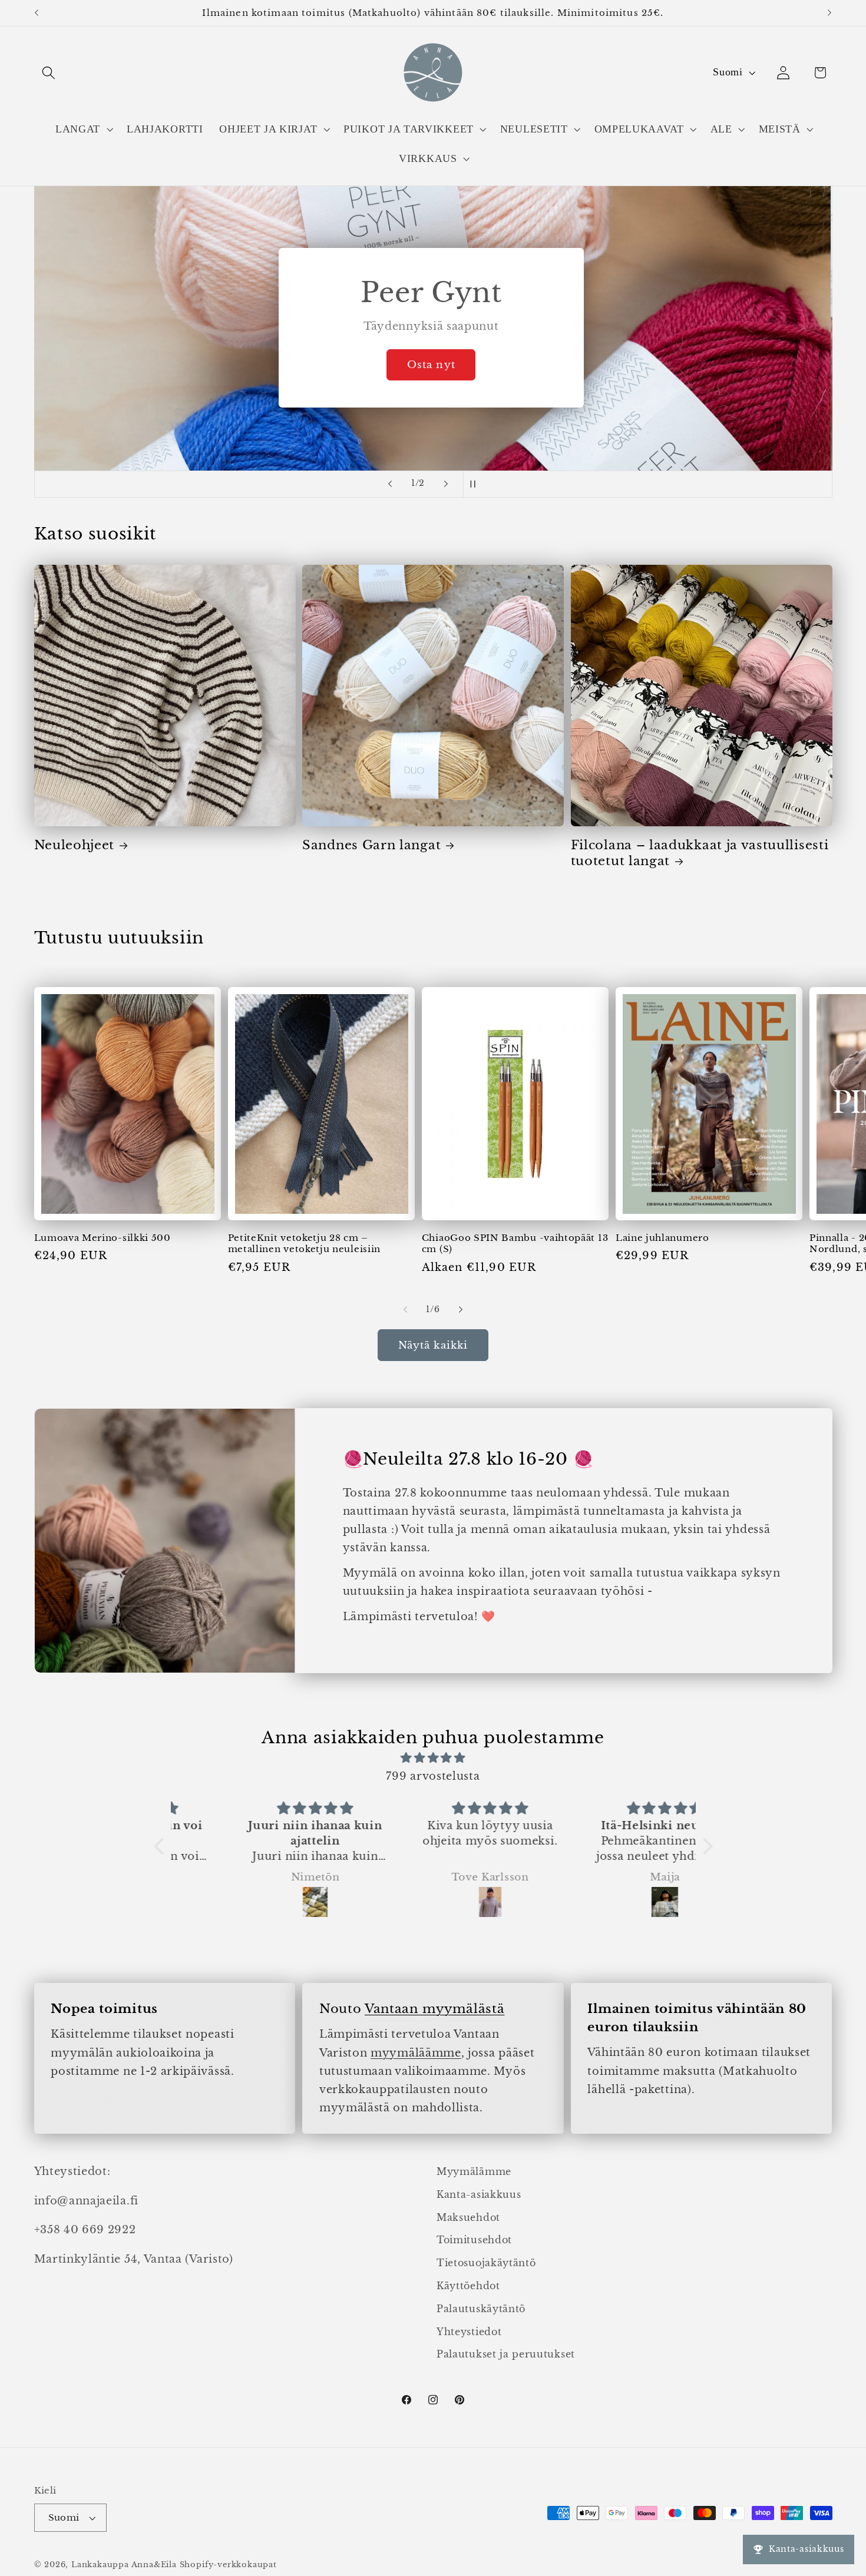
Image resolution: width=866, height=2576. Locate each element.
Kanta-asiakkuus (479, 2194)
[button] (49, 73)
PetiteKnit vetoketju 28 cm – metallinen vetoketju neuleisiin (304, 1243)
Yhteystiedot (469, 2332)
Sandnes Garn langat (371, 845)
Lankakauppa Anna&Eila (124, 2565)
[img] (433, 1758)
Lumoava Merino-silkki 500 (103, 1238)
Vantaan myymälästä (434, 2009)
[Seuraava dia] (446, 484)
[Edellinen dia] (390, 484)
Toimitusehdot (474, 2240)
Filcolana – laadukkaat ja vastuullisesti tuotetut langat (700, 853)
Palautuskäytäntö (481, 2309)
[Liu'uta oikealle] (461, 1310)
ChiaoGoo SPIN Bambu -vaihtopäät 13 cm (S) (515, 1243)
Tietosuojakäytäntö (486, 2263)
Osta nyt (433, 365)
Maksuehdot (468, 2217)
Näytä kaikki (433, 1345)
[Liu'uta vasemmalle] (405, 1310)
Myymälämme (474, 2171)
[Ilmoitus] (829, 13)
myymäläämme (416, 2053)
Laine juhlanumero (662, 1238)
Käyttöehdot (468, 2286)
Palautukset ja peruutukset (506, 2355)
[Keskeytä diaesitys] (476, 484)
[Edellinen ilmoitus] (37, 13)
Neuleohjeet (75, 845)
